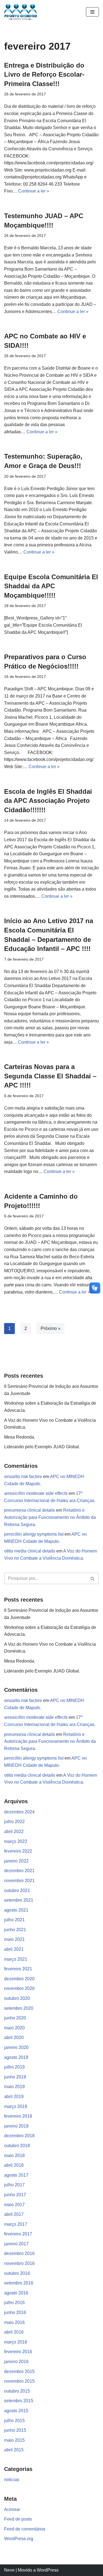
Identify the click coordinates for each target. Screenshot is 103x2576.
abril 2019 (14, 2097)
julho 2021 (14, 1920)
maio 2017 (14, 2205)
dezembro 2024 (19, 1812)
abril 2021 (14, 1949)
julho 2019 (14, 2067)
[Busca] (93, 1578)
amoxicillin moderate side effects (36, 1493)
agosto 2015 (16, 2411)
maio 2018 (14, 2156)
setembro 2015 (19, 2401)
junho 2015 (15, 2430)
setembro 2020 (19, 2008)
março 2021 (16, 1959)
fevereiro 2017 (18, 2234)
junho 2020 (15, 2018)
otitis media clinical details (30, 1551)
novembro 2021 (19, 1881)
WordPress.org (19, 2539)
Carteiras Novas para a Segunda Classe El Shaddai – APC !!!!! (50, 1076)
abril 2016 (14, 2332)
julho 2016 (14, 2303)
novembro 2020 (19, 1988)
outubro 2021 (17, 1890)
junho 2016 (15, 2312)
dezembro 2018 (19, 2136)
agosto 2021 (16, 1910)
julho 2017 (14, 2185)
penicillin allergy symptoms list (34, 1534)
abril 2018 (14, 2165)
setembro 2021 (19, 1900)
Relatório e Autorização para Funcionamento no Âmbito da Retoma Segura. (50, 1517)
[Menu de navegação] (92, 12)
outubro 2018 (17, 2146)
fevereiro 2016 (18, 2352)
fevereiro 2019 (18, 2116)
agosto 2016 (16, 2293)
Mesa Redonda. (20, 1437)
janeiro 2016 (16, 2362)
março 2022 (16, 1841)
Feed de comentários (25, 2529)
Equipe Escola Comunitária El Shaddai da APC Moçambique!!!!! (51, 586)
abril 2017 (14, 2214)
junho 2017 (15, 2195)
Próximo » (51, 1328)
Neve (9, 2570)
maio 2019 (14, 2087)
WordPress (48, 2570)
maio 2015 (14, 2440)
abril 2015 (14, 2450)
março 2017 (16, 2224)
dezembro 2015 (19, 2371)
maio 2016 (14, 2322)
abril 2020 (14, 2037)
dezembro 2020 (19, 1979)
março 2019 (16, 2106)
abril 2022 (14, 1831)
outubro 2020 (17, 1998)
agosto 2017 (16, 2175)
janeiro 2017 (16, 2244)
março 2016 (16, 2342)
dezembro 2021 (19, 1871)
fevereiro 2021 (18, 1969)
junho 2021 (15, 1930)
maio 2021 (14, 1939)
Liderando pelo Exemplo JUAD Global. (42, 1447)
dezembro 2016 (19, 2253)
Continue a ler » (34, 191)
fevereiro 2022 (18, 1851)
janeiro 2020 (16, 2047)
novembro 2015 (19, 2381)
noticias (12, 2480)
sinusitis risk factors (23, 1477)
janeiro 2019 (16, 2126)
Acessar (12, 2509)
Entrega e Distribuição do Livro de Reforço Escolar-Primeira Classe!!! (44, 74)
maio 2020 (14, 2028)
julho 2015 (14, 2421)
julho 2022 (14, 1822)
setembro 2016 (19, 2283)
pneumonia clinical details (30, 1510)
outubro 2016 (17, 2273)
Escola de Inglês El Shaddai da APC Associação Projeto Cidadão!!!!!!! (48, 801)
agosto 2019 (16, 2057)
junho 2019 (15, 2077)
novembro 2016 (19, 2263)
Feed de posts (18, 2519)
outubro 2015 (17, 2391)
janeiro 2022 (16, 1861)
